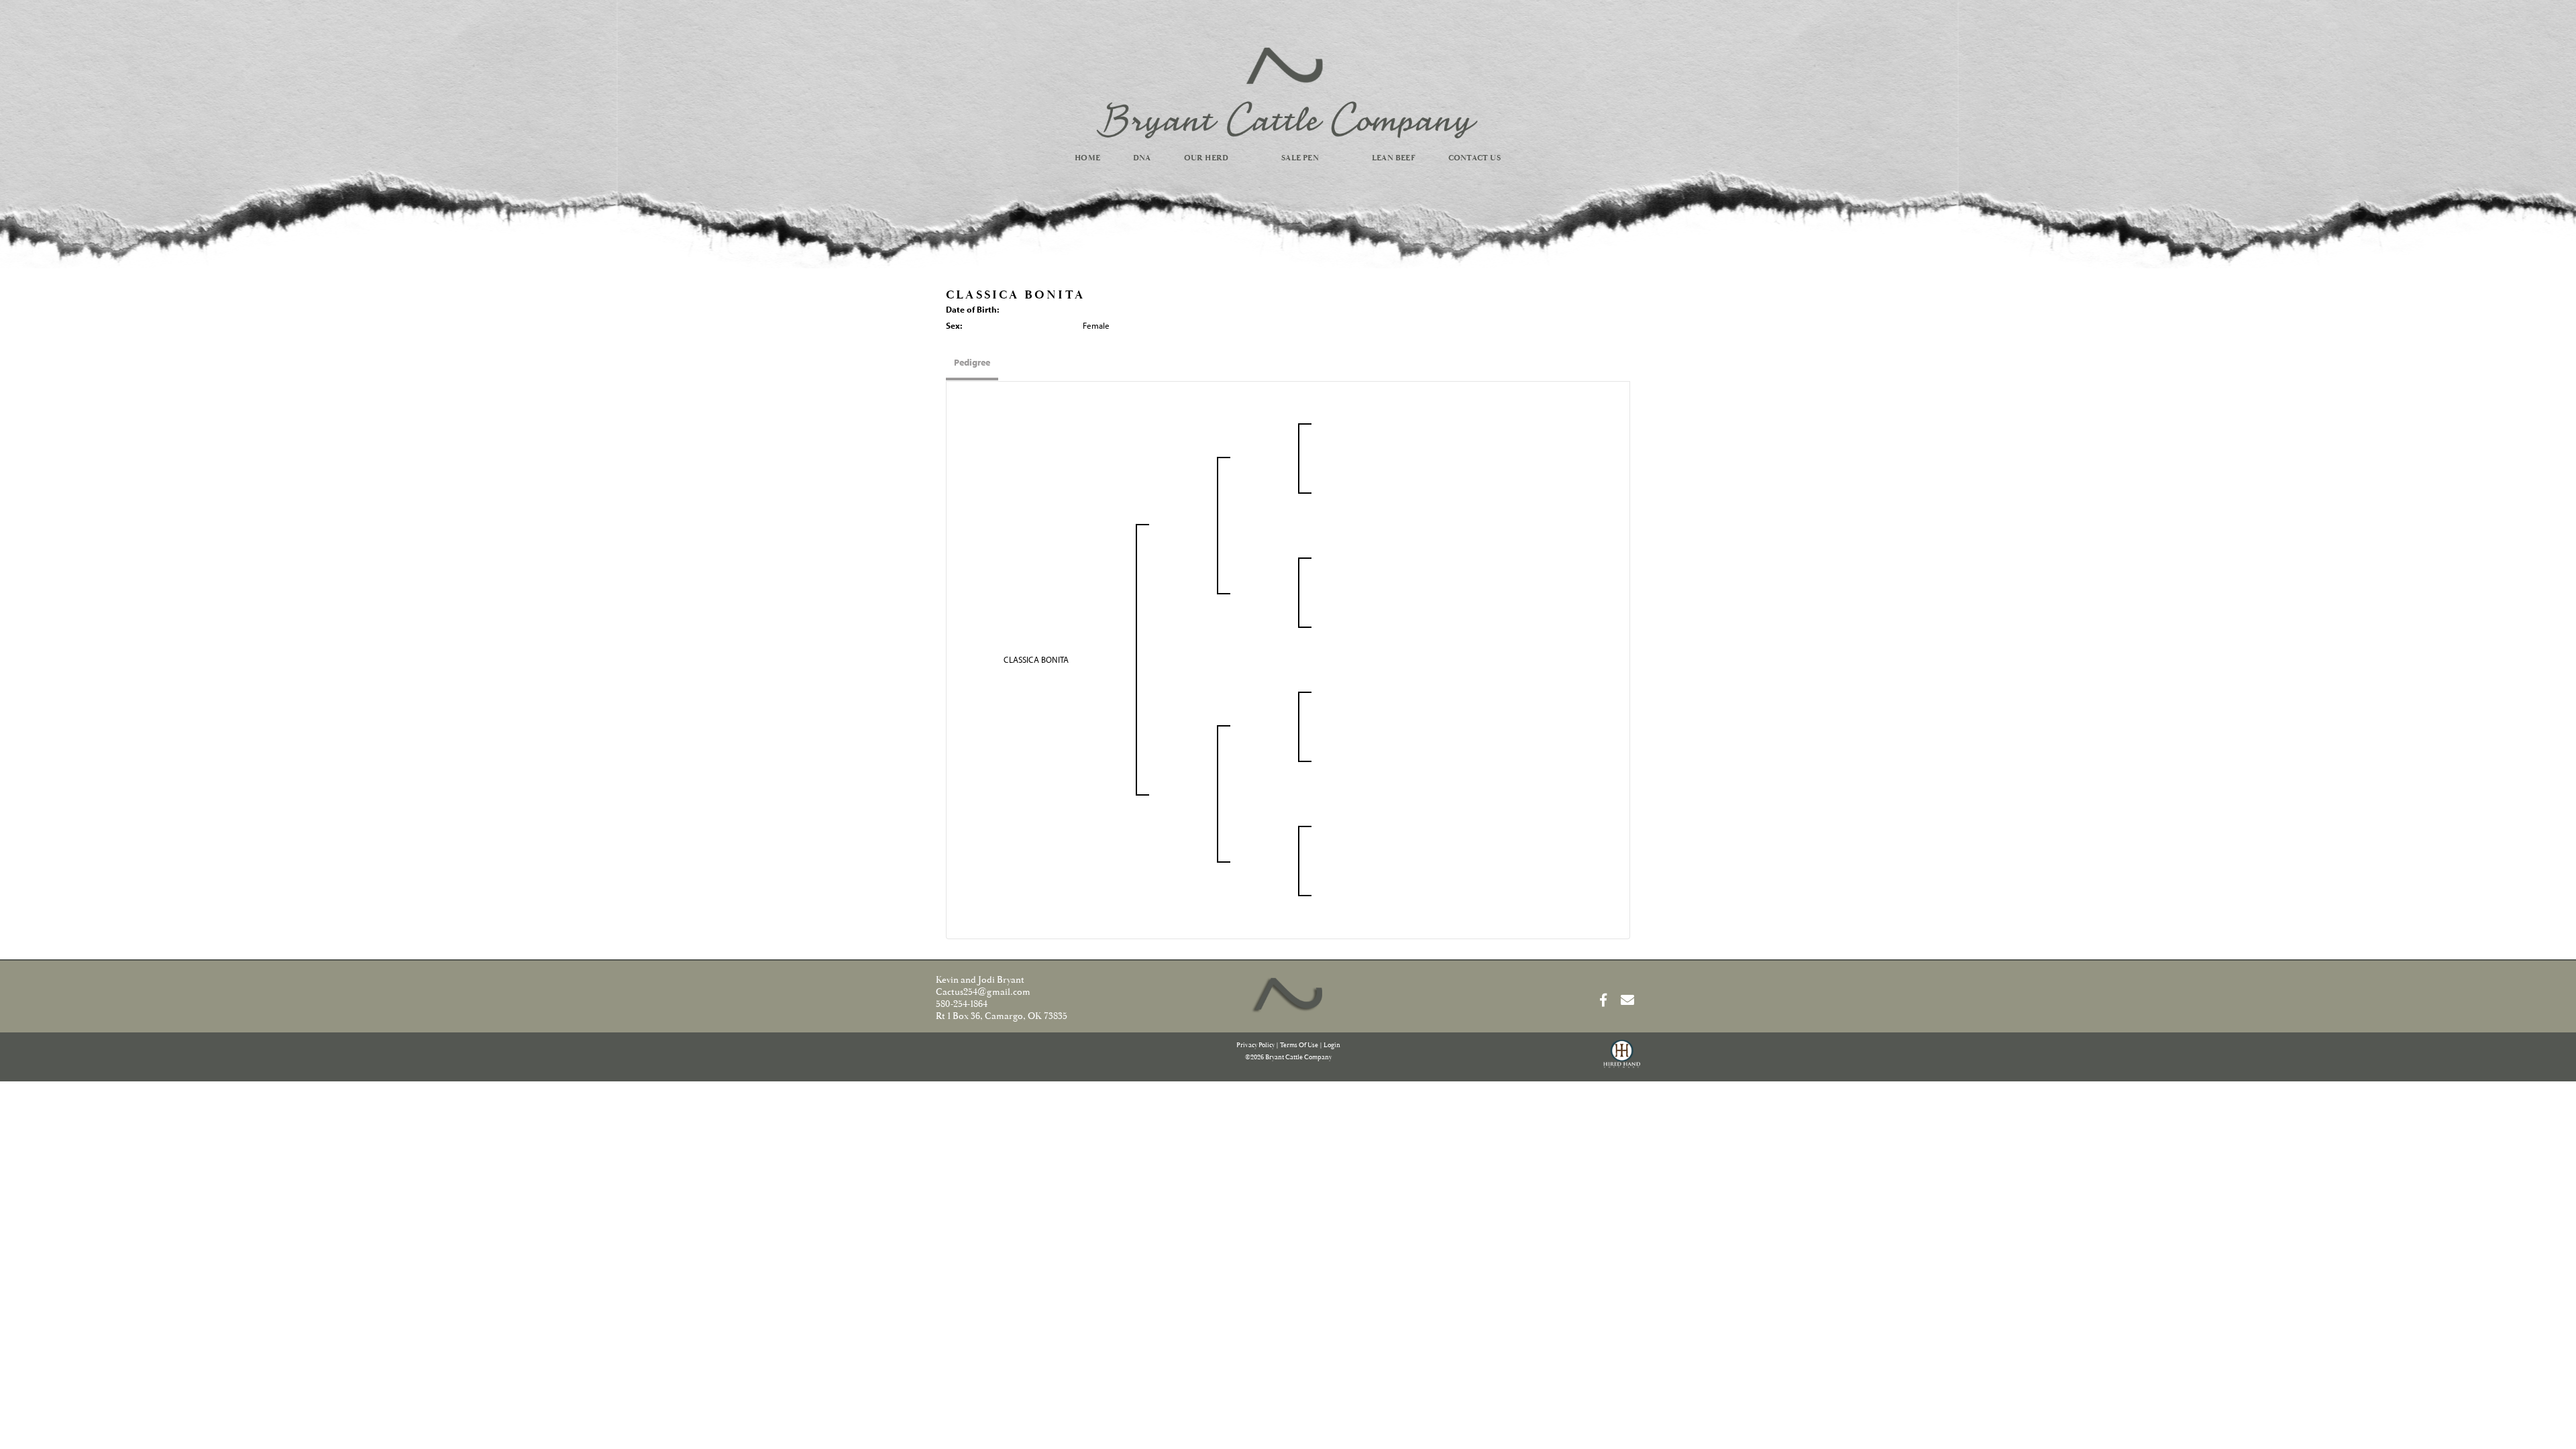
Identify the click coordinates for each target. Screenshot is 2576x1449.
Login (1332, 1045)
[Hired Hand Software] (1622, 1060)
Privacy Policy (1255, 1045)
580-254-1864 (962, 1004)
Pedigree (972, 362)
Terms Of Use (1299, 1045)
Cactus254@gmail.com (983, 992)
